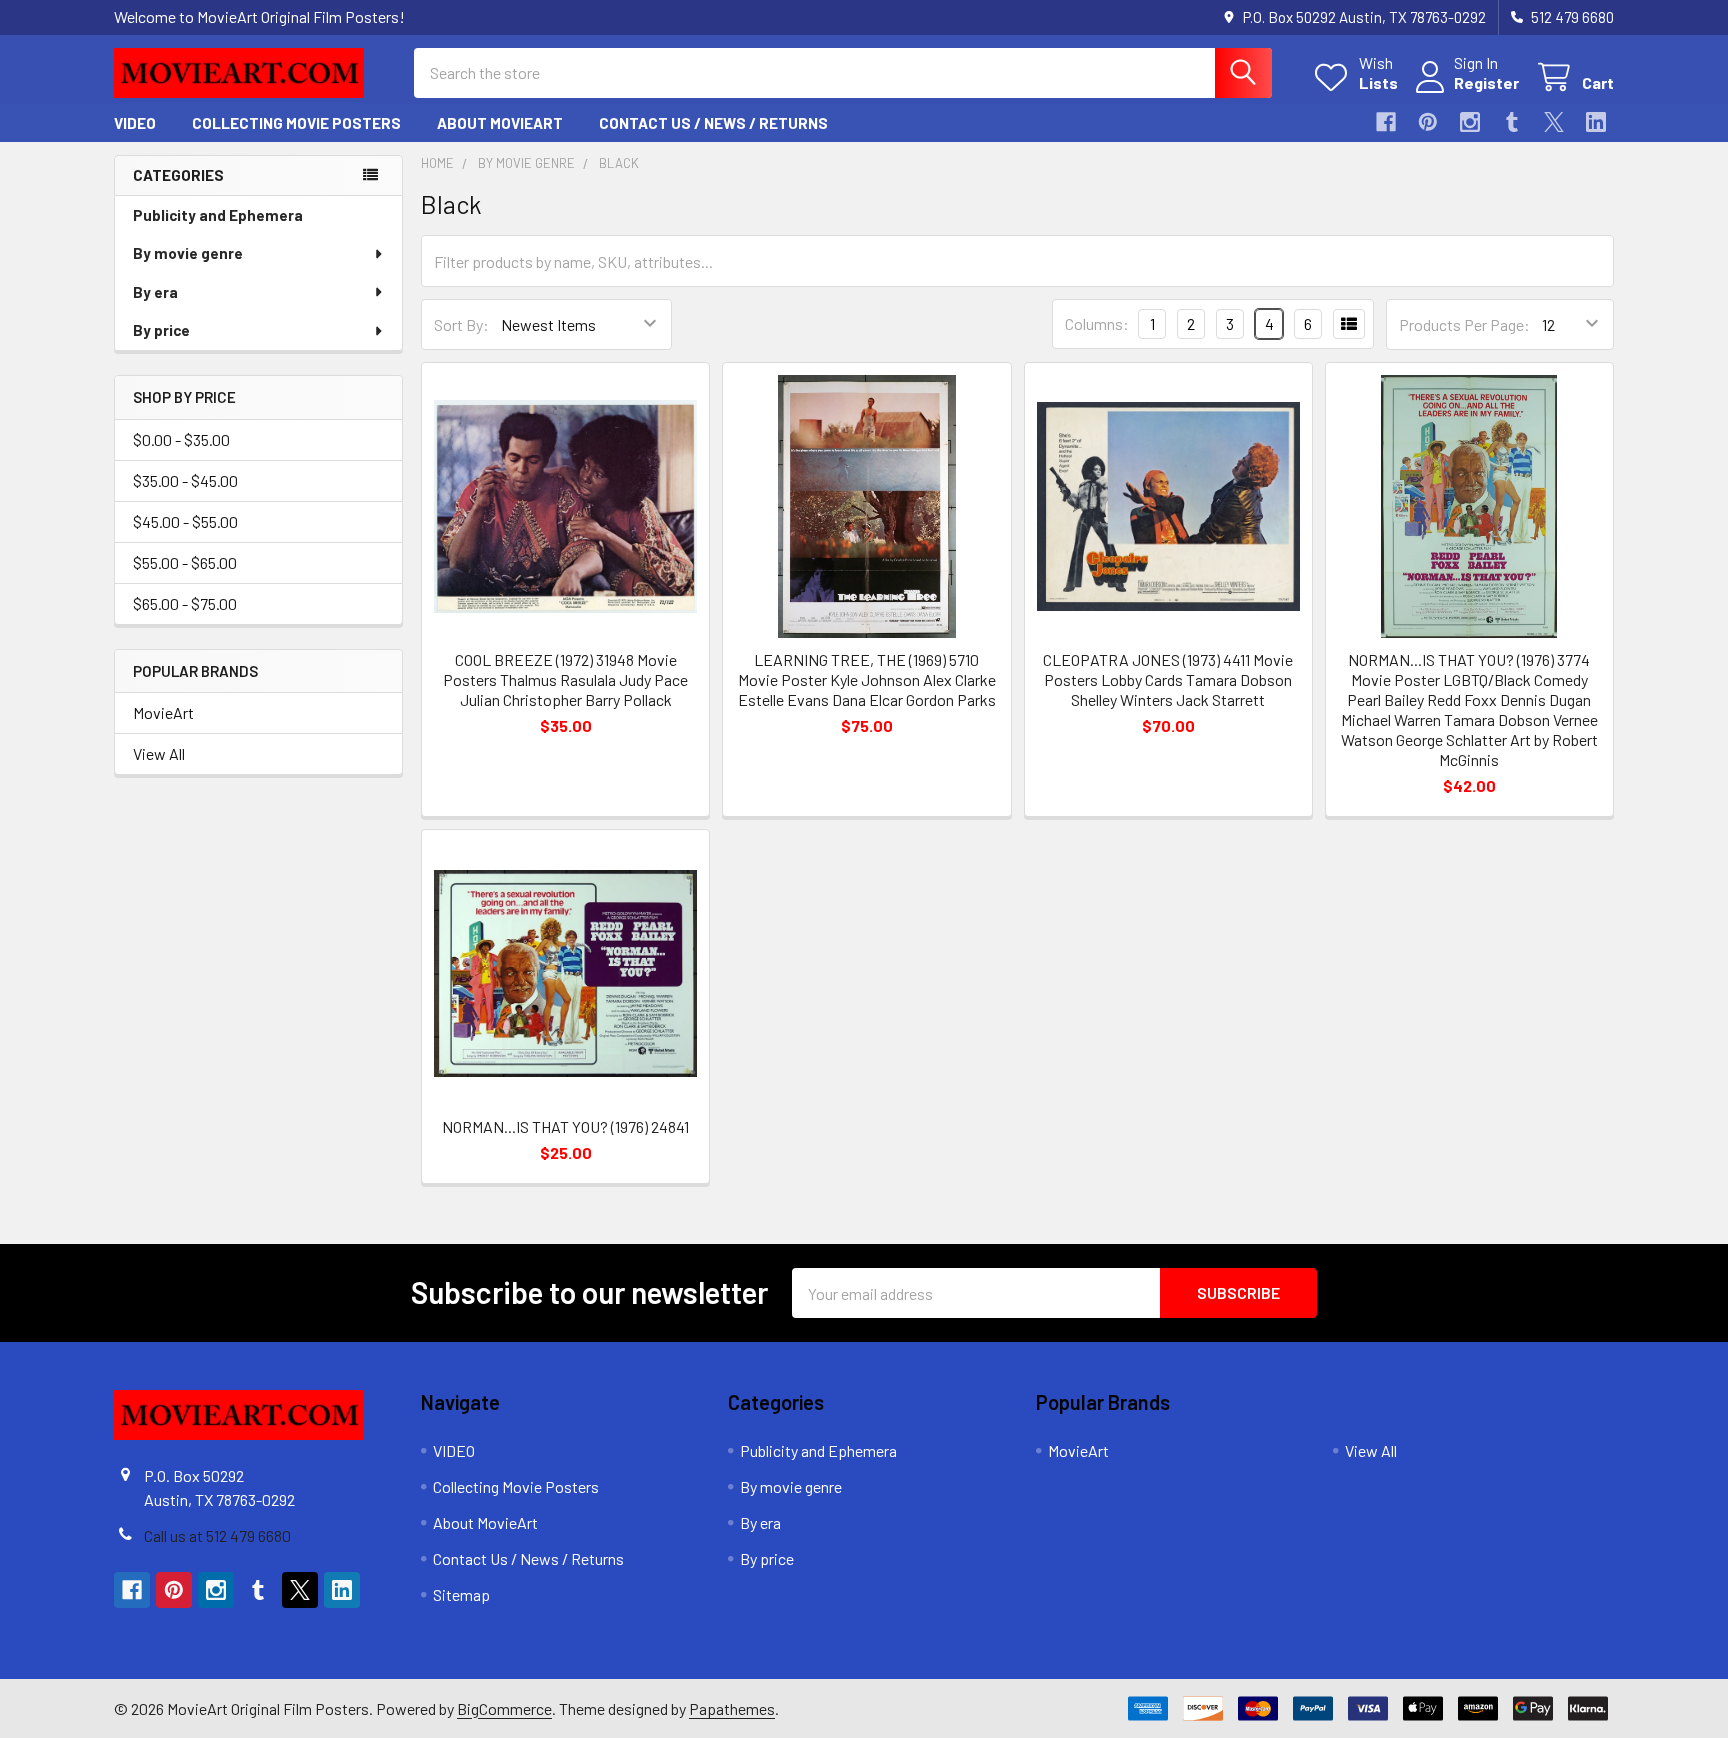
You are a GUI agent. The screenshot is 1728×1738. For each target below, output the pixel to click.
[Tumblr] (1512, 122)
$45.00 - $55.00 (185, 521)
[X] (1554, 122)
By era (155, 292)
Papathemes (732, 1708)
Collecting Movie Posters (296, 123)
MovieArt (163, 712)
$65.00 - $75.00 (185, 603)
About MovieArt (500, 123)
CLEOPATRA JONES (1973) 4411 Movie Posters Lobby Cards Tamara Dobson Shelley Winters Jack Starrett (1168, 679)
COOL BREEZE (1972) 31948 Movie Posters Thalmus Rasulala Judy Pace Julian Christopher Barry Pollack (565, 679)
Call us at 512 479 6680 (217, 1535)
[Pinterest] (1428, 122)
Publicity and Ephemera (218, 215)
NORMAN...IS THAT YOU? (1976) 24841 (565, 1126)
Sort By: (461, 324)
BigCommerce (504, 1708)
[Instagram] (1470, 122)
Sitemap (461, 1594)
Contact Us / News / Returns (713, 123)
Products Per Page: (1464, 324)
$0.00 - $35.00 (181, 439)
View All (159, 753)
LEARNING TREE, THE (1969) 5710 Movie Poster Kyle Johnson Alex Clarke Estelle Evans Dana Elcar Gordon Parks (867, 679)
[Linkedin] (1596, 122)
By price (161, 330)
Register (1486, 82)
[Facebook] (1386, 122)
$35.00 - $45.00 (185, 480)
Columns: (1097, 323)
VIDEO (135, 123)
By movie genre (188, 253)
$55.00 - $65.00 (185, 562)
